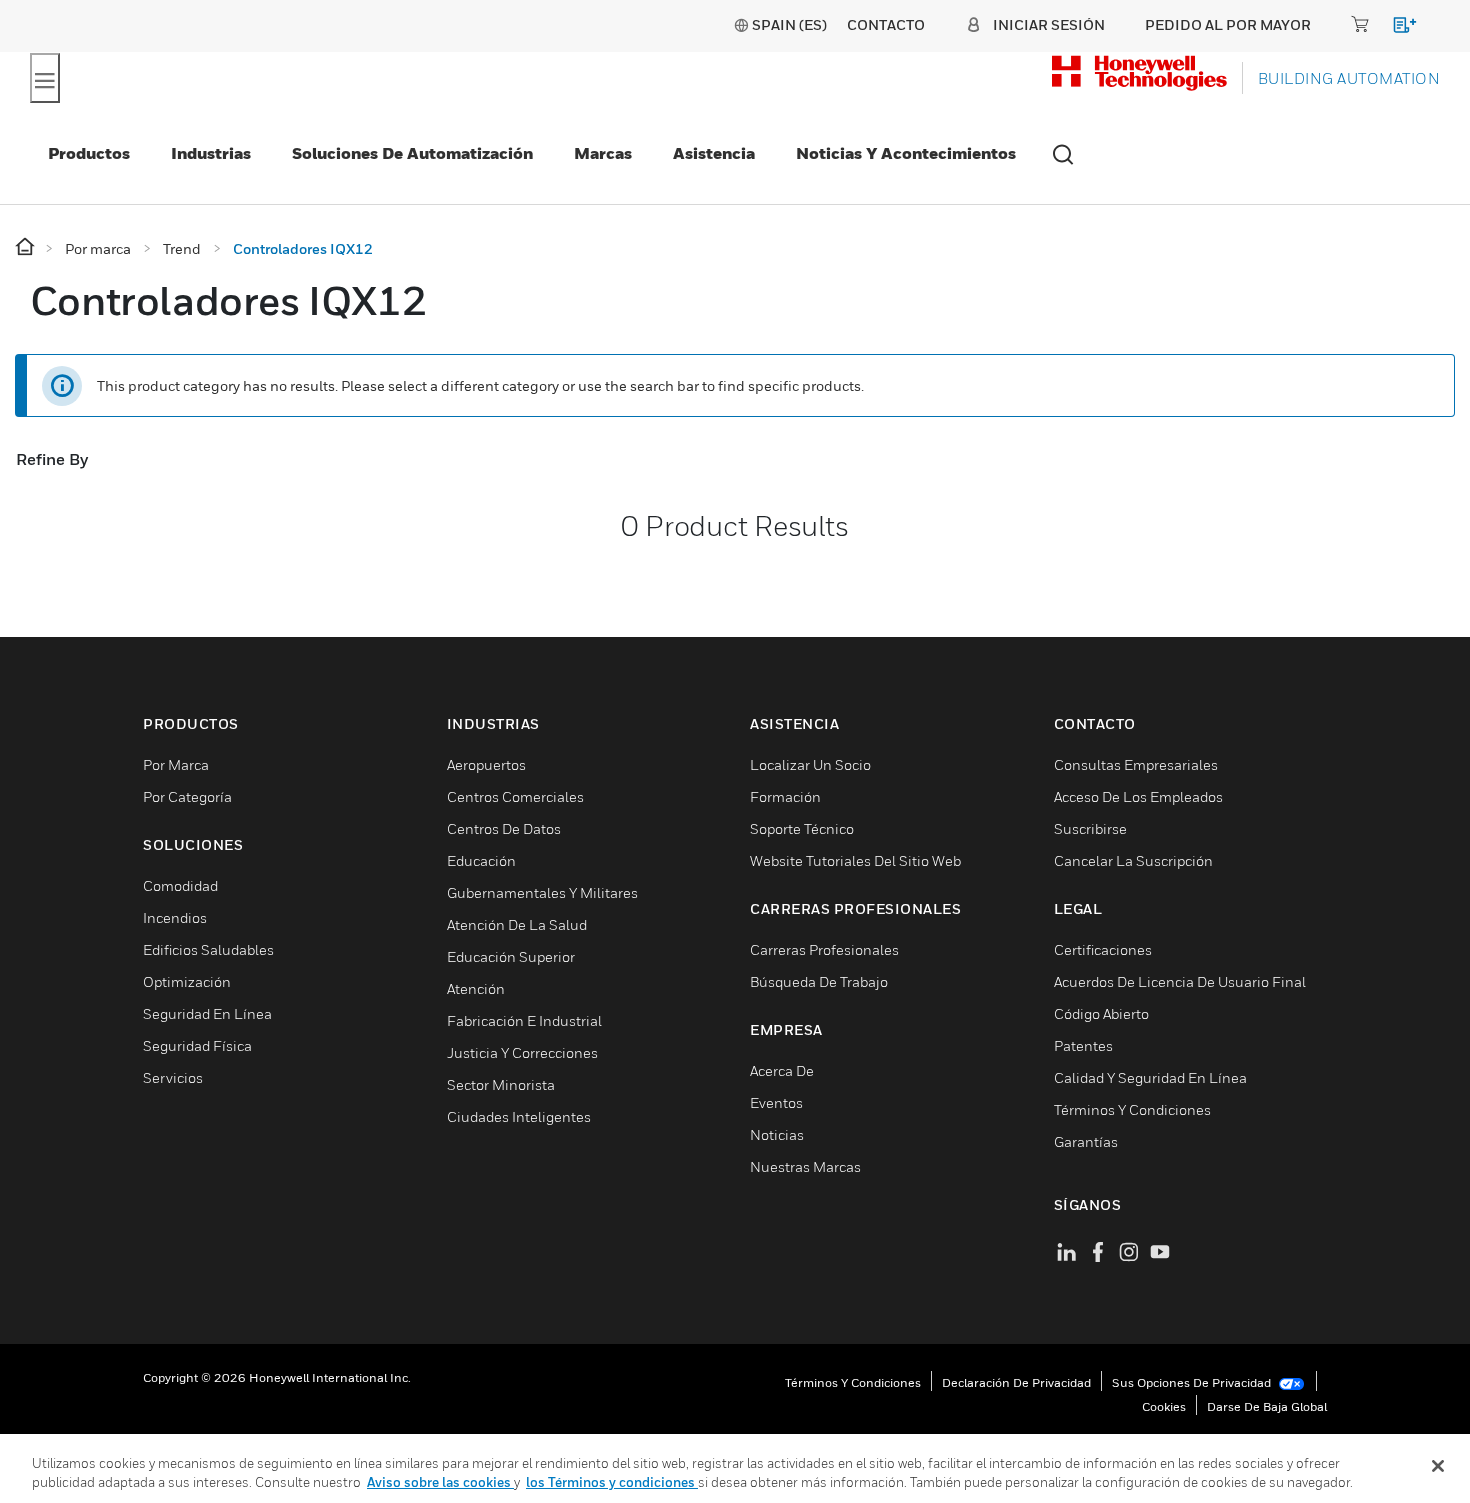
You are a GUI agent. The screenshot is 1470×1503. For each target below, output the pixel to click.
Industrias (211, 153)
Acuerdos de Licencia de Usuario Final (1180, 981)
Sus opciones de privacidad (1193, 1382)
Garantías (1086, 1141)
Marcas (603, 153)
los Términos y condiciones (612, 1482)
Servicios (173, 1077)
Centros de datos (504, 828)
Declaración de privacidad (1016, 1382)
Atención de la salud (517, 924)
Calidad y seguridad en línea (1150, 1077)
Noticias (777, 1134)
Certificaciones (1103, 949)
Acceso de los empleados (1138, 796)
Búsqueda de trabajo (819, 981)
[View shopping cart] (1395, 28)
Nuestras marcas (805, 1166)
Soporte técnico (802, 828)
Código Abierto (1101, 1013)
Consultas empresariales (1136, 764)
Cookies (1164, 1406)
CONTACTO (886, 24)
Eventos (776, 1102)
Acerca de (782, 1070)
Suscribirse (1090, 828)
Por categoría (187, 796)
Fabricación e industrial (524, 1020)
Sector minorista (501, 1084)
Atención (476, 988)
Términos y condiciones (853, 1382)
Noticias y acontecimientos (906, 153)
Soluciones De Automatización (412, 153)
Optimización (187, 981)
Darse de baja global (1267, 1406)
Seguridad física (197, 1045)
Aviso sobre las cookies (440, 1482)
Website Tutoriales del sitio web (855, 860)
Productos (89, 153)
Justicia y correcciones (522, 1052)
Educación (481, 860)
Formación (785, 796)
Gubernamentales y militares (542, 892)
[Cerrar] (1438, 1466)
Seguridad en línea (207, 1013)
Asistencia (714, 153)
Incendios (175, 917)
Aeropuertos (486, 764)
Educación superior (511, 956)
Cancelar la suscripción (1133, 860)
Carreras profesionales (824, 949)
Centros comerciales (515, 796)
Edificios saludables (208, 949)
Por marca (176, 764)
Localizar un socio (810, 764)
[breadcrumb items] (26, 247)
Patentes (1083, 1045)
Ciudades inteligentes (519, 1116)
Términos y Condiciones (1132, 1109)
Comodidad (180, 885)
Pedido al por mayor (1228, 24)
